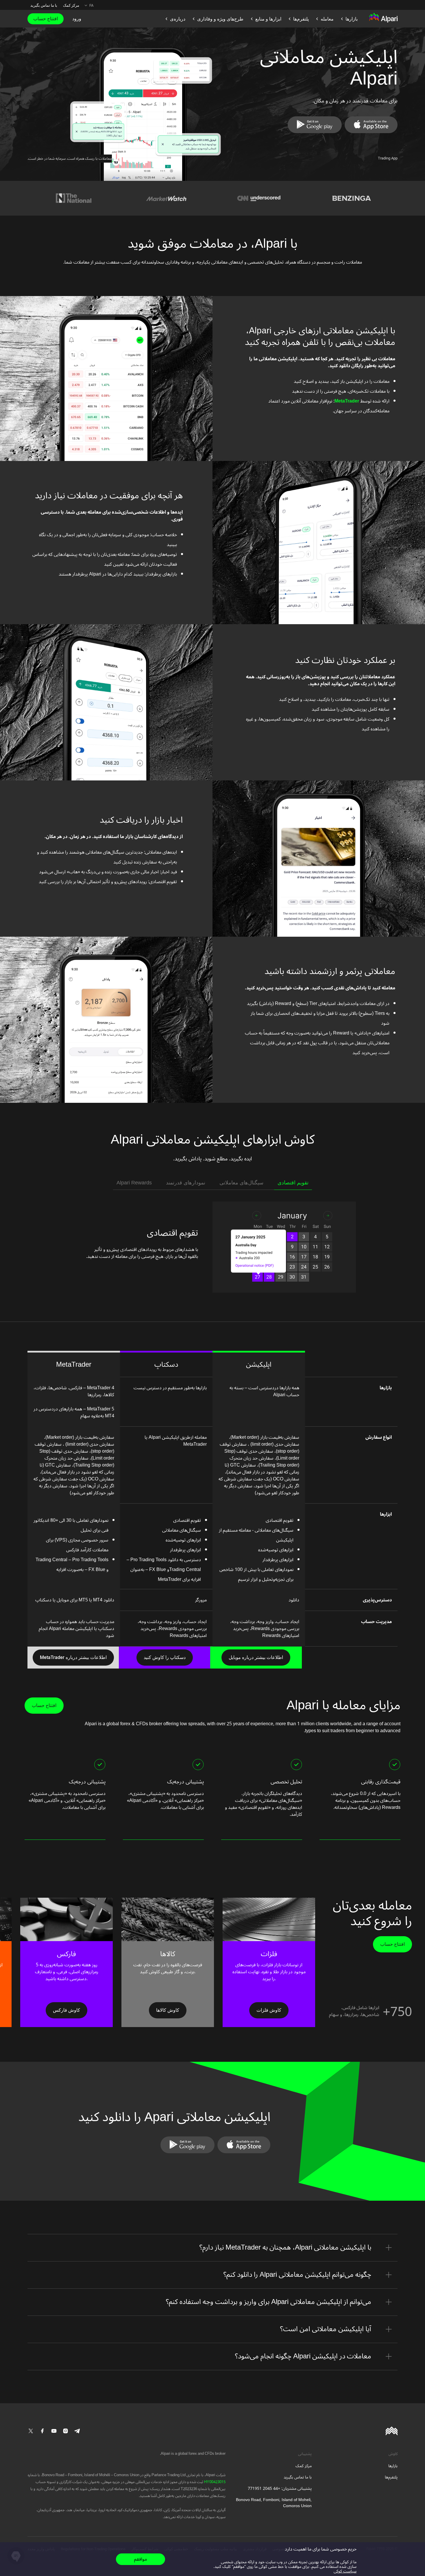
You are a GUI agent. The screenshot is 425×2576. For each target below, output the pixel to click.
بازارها (393, 2466)
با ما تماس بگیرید (44, 5)
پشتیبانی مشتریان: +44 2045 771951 (280, 2488)
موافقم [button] (141, 2559)
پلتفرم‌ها (391, 2477)
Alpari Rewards (134, 1183)
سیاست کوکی (345, 2571)
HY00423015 (214, 2482)
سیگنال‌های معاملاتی (241, 1183)
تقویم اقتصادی (293, 1183)
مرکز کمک (71, 5)
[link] (371, 125)
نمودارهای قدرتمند (186, 1183)
